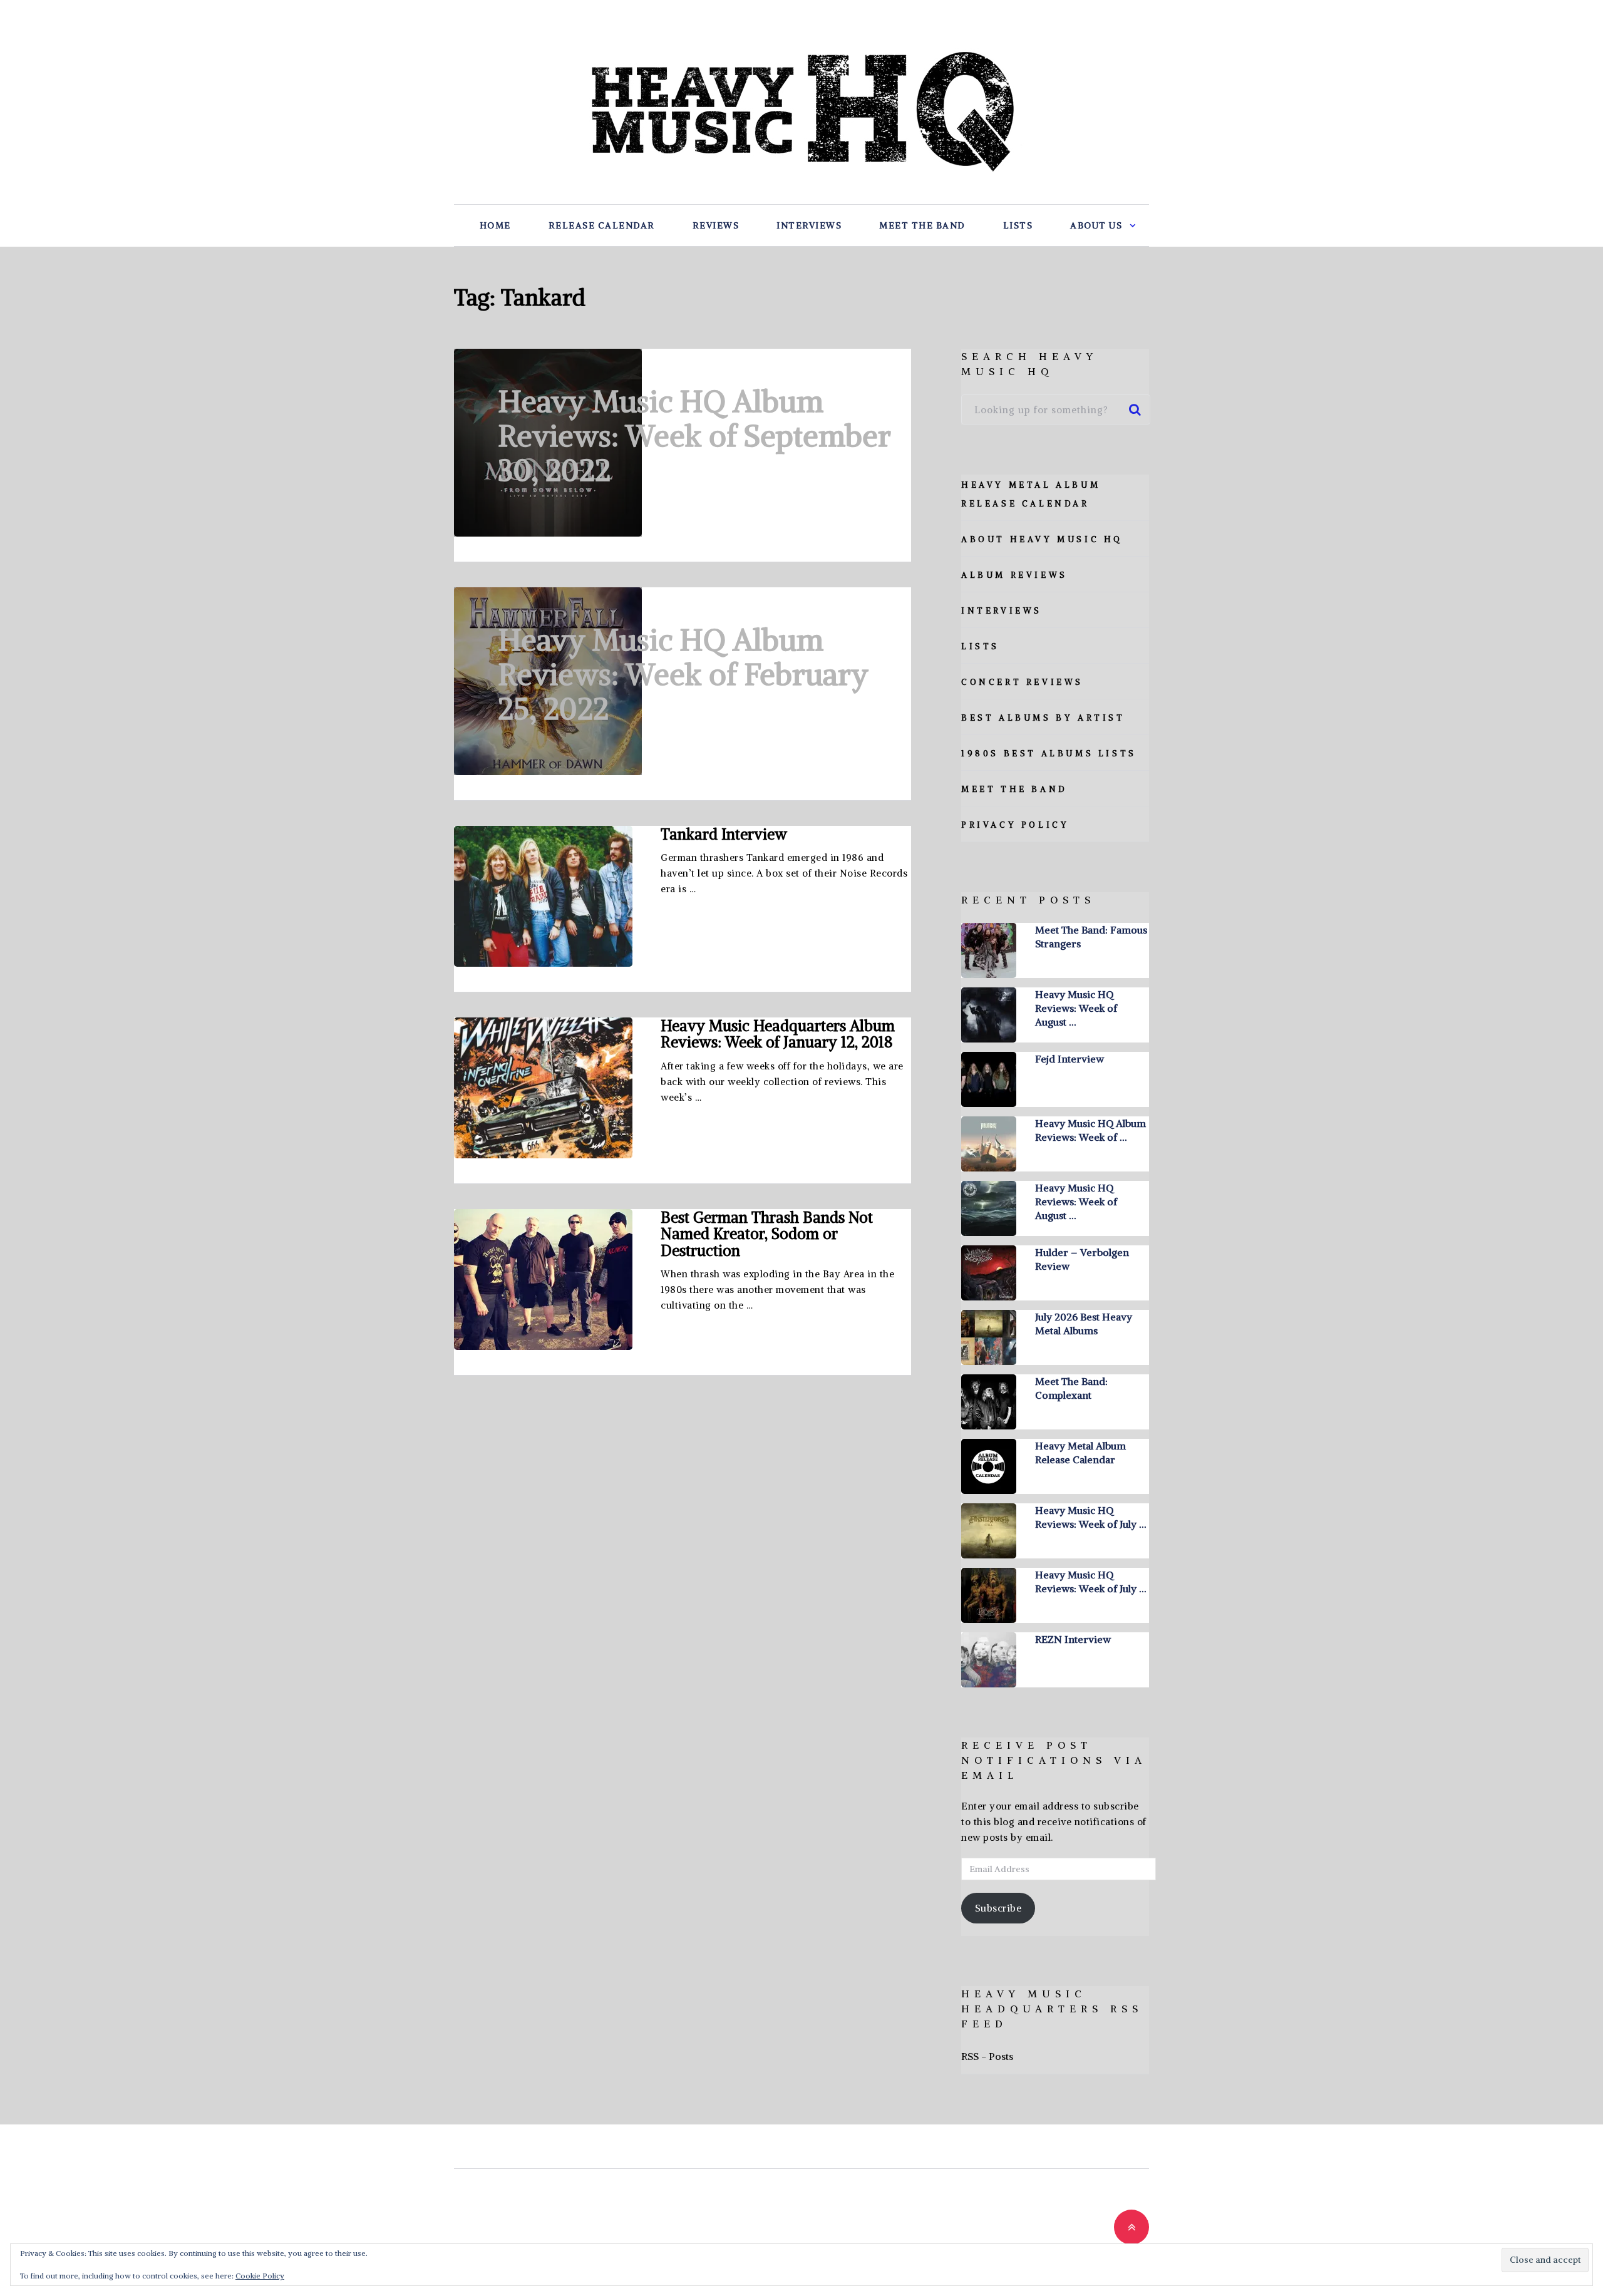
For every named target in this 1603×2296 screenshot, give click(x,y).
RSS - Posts (987, 2056)
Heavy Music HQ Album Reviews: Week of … (1090, 1130)
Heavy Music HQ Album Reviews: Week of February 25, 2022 (683, 674)
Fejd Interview (1070, 1059)
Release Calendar (602, 225)
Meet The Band (922, 225)
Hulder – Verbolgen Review (1082, 1259)
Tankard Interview (724, 834)
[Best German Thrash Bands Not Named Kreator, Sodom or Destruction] (543, 1279)
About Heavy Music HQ (1042, 539)
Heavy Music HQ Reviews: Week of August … (1076, 1008)
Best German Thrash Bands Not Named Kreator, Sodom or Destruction (767, 1233)
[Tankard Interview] (543, 896)
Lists (1018, 225)
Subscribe (998, 1908)
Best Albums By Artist (1043, 718)
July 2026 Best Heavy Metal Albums (1084, 1324)
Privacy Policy (1015, 825)
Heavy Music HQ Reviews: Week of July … (1090, 1517)
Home (495, 225)
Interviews (809, 225)
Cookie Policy (260, 2276)
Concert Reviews (1022, 682)
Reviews (716, 225)
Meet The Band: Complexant (1071, 1388)
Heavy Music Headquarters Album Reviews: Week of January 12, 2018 (778, 1034)
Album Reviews (1014, 575)
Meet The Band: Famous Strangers (1091, 937)
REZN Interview (1073, 1639)
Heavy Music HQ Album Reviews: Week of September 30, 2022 (694, 436)
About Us (1096, 225)
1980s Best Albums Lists (1049, 754)
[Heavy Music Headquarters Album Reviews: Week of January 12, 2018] (543, 1088)
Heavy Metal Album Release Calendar (1080, 1453)
